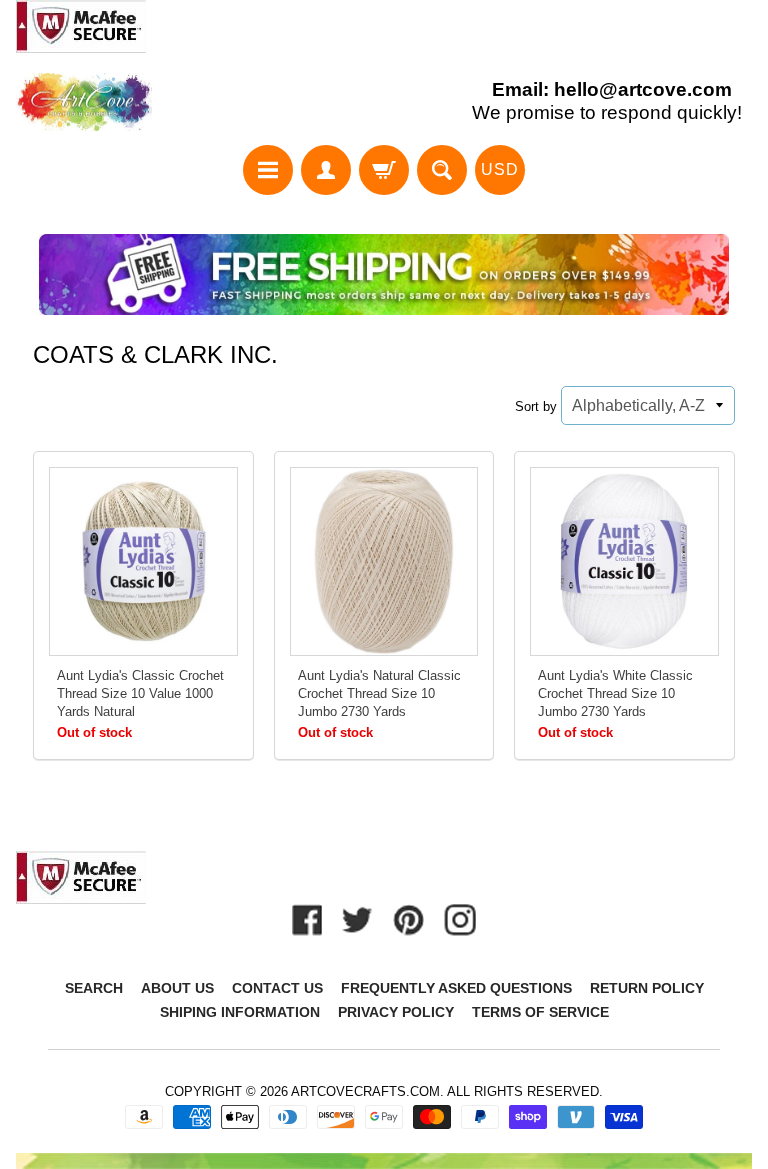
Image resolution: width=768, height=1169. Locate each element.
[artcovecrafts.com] (85, 102)
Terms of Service (540, 1012)
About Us (177, 988)
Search (94, 988)
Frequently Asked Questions (456, 988)
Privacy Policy (396, 1012)
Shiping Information (240, 1012)
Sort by (536, 406)
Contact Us (277, 988)
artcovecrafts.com (365, 1091)
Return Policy (647, 988)
